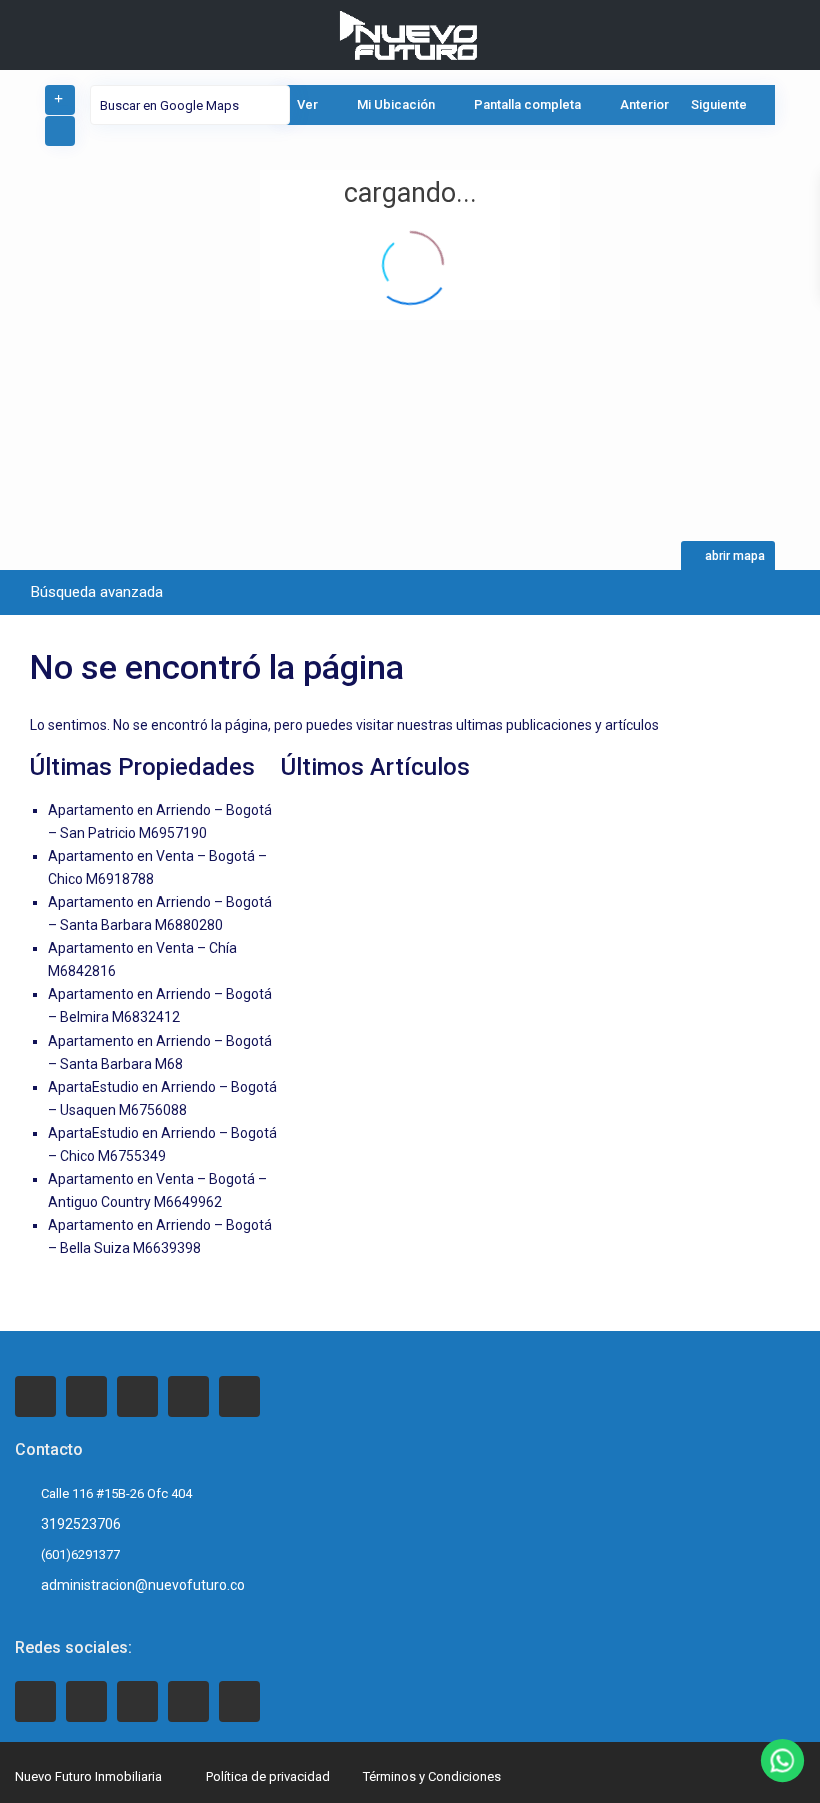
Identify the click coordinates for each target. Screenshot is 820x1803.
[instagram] (239, 1396)
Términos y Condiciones (432, 1776)
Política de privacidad (268, 1776)
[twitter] (86, 1396)
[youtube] (188, 1701)
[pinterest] (188, 1396)
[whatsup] (86, 1701)
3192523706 (81, 1524)
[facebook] (35, 1396)
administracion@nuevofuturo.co (143, 1585)
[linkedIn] (137, 1396)
